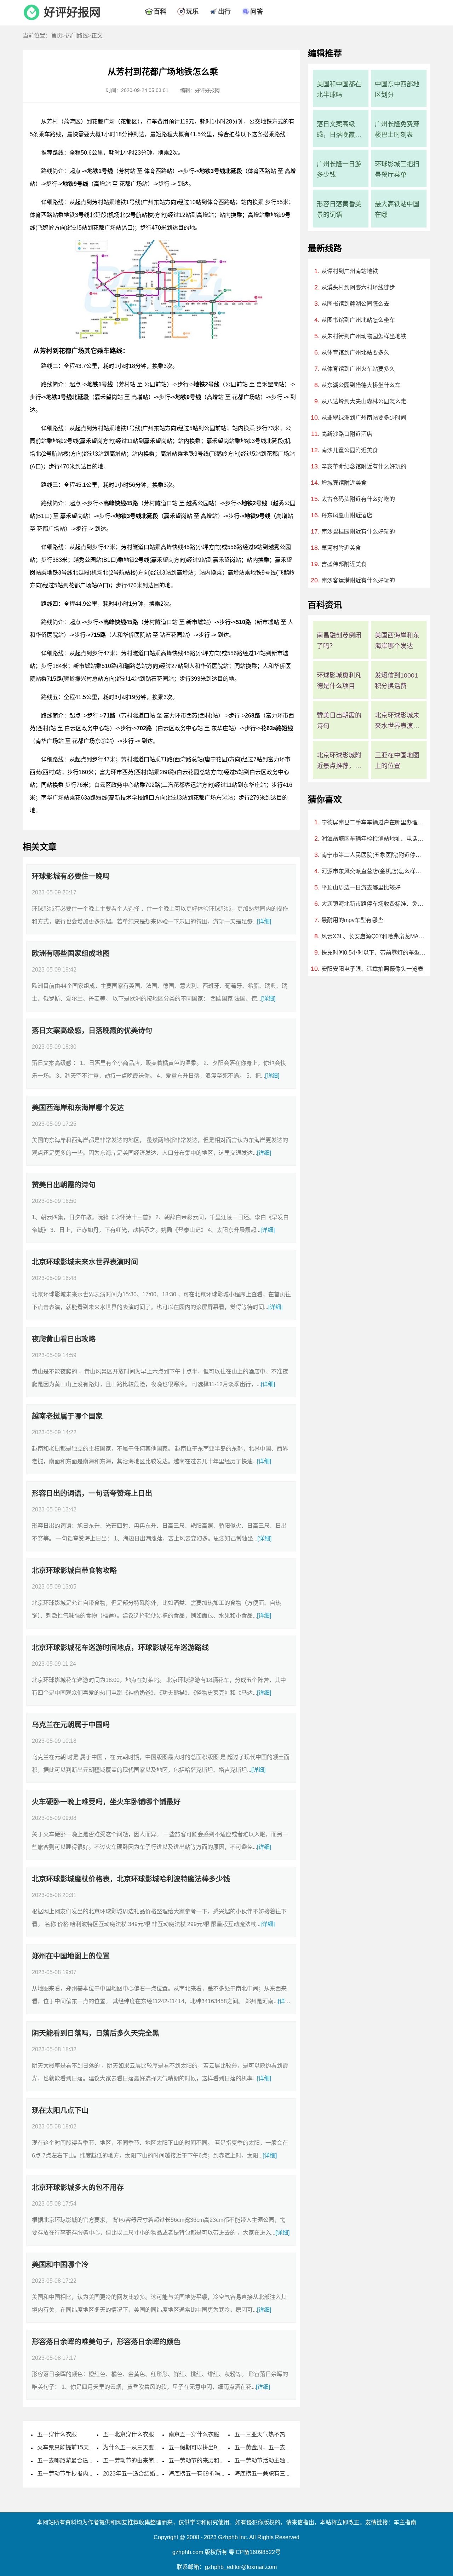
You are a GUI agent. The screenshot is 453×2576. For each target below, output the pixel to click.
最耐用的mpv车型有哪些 (352, 920)
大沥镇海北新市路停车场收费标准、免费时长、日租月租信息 (374, 904)
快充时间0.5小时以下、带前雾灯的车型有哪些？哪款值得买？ (374, 953)
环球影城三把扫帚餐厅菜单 (397, 169)
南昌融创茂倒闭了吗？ (339, 641)
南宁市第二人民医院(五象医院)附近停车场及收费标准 (374, 855)
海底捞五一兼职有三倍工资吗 (271, 2474)
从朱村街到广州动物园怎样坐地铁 (364, 336)
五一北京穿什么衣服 (128, 2434)
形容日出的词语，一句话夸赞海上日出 (92, 1493)
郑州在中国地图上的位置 (71, 1956)
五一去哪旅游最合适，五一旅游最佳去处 (88, 2460)
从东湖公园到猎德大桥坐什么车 (361, 385)
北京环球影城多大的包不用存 (78, 2188)
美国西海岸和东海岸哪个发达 (78, 1108)
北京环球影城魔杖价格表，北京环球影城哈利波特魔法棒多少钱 (131, 1879)
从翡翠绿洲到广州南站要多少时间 (364, 418)
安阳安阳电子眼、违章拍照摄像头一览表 (372, 969)
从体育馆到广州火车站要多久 (358, 369)
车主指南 (405, 2522)
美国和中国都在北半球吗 (339, 90)
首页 (57, 36)
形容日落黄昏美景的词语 (339, 209)
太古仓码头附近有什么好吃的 (358, 499)
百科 (160, 12)
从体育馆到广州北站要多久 (355, 353)
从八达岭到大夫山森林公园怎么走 (364, 401)
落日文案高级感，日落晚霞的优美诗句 (92, 1031)
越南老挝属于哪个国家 (67, 1416)
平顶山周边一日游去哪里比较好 (361, 888)
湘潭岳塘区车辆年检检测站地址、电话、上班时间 (374, 839)
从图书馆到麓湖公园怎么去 (355, 304)
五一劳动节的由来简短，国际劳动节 (148, 2460)
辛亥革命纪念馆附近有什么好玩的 (364, 466)
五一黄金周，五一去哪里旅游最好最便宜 (285, 2447)
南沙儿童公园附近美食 (350, 450)
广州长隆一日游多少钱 (339, 169)
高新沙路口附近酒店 (347, 434)
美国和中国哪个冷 (60, 2265)
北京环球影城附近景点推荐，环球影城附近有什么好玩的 (339, 762)
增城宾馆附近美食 (344, 483)
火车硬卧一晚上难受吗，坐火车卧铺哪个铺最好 (106, 1802)
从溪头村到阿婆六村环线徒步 (358, 287)
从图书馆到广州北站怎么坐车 (358, 320)
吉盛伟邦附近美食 (344, 564)
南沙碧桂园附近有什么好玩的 (358, 532)
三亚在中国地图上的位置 (397, 761)
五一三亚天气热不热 (260, 2434)
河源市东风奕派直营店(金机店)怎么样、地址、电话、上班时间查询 (374, 871)
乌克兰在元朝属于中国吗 (71, 1725)
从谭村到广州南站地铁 (350, 271)
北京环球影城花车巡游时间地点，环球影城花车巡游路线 (120, 1648)
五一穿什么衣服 (57, 2434)
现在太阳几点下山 (60, 2110)
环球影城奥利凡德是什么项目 (339, 681)
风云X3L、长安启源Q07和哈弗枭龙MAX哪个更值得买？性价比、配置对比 (374, 936)
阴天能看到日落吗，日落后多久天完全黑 (96, 2033)
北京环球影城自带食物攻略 (74, 1571)
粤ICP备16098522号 (255, 2552)
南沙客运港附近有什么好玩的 (358, 580)
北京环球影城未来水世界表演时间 (85, 1262)
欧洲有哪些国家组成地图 (71, 953)
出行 (224, 12)
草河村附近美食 (341, 548)
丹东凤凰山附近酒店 (347, 515)
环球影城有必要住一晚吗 (71, 876)
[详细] (264, 921)
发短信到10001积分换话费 (396, 681)
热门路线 (77, 36)
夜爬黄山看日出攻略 (64, 1339)
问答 (257, 12)
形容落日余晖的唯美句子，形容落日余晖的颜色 (106, 2342)
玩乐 (192, 12)
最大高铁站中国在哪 (397, 209)
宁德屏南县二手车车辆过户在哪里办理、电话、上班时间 (374, 822)
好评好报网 (72, 12)
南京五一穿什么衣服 (194, 2434)
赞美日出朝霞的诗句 (64, 1185)
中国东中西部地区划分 (397, 90)
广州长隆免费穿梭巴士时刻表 (397, 129)
